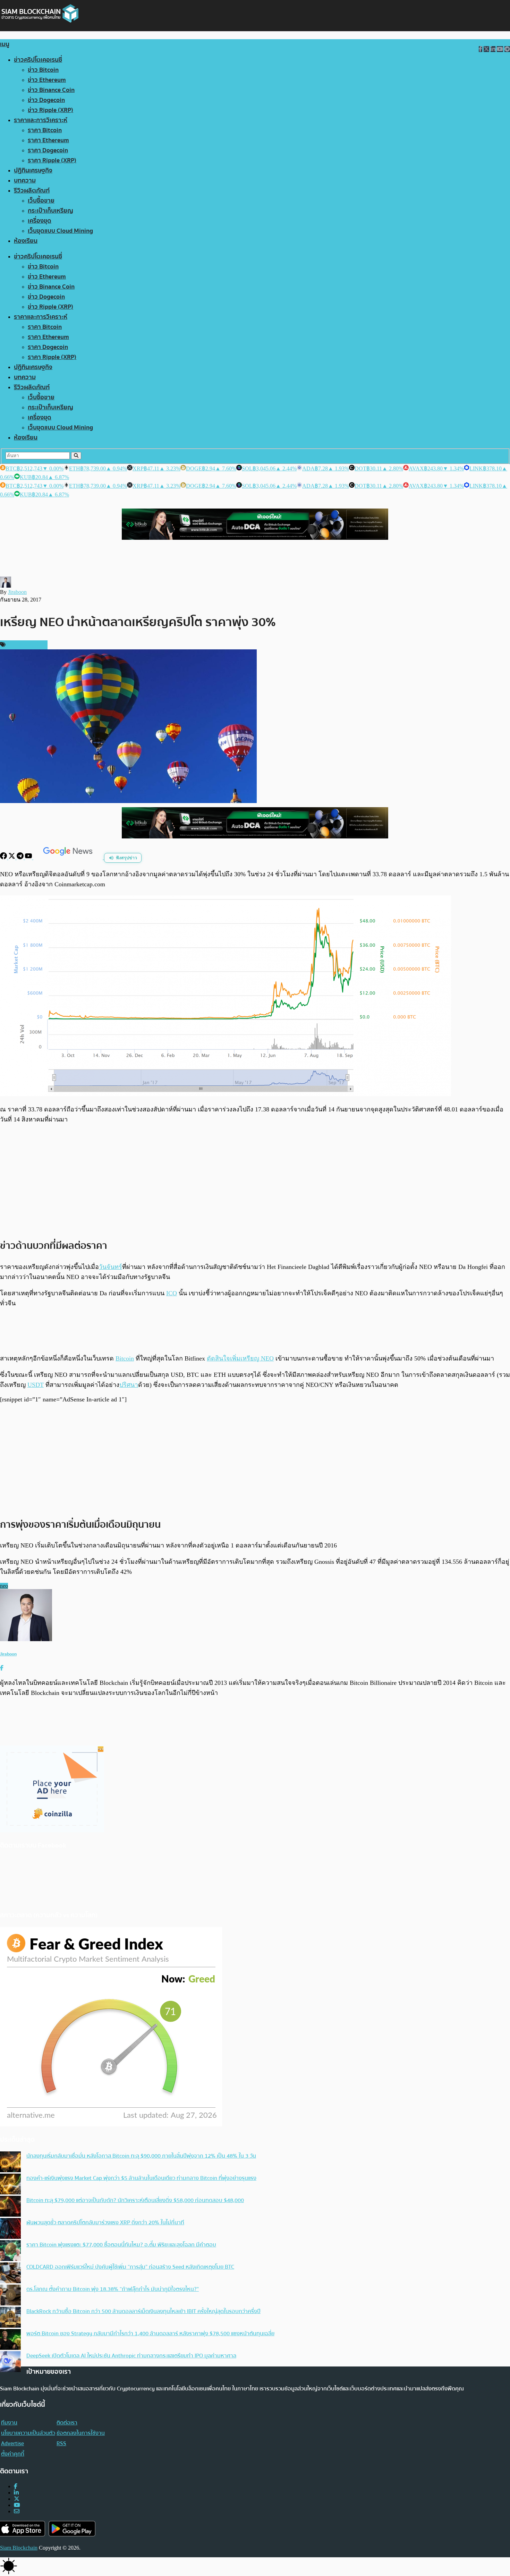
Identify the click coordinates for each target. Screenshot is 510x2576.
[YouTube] (29, 857)
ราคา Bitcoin (45, 130)
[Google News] (69, 857)
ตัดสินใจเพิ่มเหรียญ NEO (240, 1358)
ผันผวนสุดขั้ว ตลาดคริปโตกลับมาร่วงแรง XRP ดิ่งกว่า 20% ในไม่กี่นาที (105, 2223)
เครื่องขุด (40, 221)
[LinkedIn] (16, 2493)
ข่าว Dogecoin (46, 100)
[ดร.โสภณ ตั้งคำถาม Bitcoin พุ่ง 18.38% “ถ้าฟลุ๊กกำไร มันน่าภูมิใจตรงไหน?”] (10, 2296)
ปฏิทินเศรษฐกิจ (33, 170)
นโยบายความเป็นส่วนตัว (28, 2433)
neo (4, 1586)
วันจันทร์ (110, 1267)
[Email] (17, 2511)
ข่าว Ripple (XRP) (50, 110)
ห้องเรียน (26, 241)
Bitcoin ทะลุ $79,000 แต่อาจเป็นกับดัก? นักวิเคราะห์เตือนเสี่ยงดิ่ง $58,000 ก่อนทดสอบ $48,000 (135, 2200)
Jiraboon (17, 592)
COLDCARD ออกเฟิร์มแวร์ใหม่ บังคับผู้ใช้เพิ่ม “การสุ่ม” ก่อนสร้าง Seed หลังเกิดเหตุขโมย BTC (130, 2267)
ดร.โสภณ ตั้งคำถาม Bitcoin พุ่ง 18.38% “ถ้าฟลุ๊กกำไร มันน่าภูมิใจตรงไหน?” (113, 2289)
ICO (172, 1293)
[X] (12, 857)
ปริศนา (129, 1385)
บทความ (25, 181)
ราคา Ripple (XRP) (52, 160)
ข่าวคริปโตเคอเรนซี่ (38, 60)
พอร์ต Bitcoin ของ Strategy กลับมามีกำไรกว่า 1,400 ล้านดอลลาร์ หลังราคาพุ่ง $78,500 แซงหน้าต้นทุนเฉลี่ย (150, 2334)
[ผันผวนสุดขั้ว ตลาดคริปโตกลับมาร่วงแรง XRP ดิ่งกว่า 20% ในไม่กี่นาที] (10, 2229)
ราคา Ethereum (48, 140)
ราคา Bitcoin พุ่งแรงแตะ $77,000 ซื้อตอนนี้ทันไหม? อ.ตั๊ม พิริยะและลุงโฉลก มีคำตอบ (121, 2245)
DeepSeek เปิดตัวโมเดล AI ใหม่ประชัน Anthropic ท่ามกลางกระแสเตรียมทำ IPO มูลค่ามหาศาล (131, 2356)
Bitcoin (125, 1358)
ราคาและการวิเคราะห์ (41, 120)
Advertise (12, 2443)
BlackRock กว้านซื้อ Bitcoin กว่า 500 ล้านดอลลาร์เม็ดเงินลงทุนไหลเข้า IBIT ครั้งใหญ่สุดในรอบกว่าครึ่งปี (143, 2311)
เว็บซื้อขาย (41, 201)
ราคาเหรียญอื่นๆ (26, 645)
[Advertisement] (255, 1181)
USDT (36, 1385)
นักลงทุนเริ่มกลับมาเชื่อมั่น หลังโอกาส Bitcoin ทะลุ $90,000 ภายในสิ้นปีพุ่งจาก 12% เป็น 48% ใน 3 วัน (141, 2156)
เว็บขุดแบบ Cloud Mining (60, 231)
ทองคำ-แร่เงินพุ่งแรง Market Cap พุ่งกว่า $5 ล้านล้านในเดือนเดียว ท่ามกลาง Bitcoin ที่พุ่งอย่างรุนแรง (141, 2178)
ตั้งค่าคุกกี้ (13, 2454)
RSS (61, 2443)
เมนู (5, 44)
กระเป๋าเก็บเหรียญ (50, 211)
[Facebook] (4, 857)
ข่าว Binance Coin (51, 90)
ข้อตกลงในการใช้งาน (81, 2433)
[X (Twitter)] (17, 2499)
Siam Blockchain (19, 2548)
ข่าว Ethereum (47, 80)
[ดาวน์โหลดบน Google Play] (72, 2529)
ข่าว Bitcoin (43, 70)
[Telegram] (21, 857)
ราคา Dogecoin (48, 150)
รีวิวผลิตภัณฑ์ (32, 191)
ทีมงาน (9, 2423)
